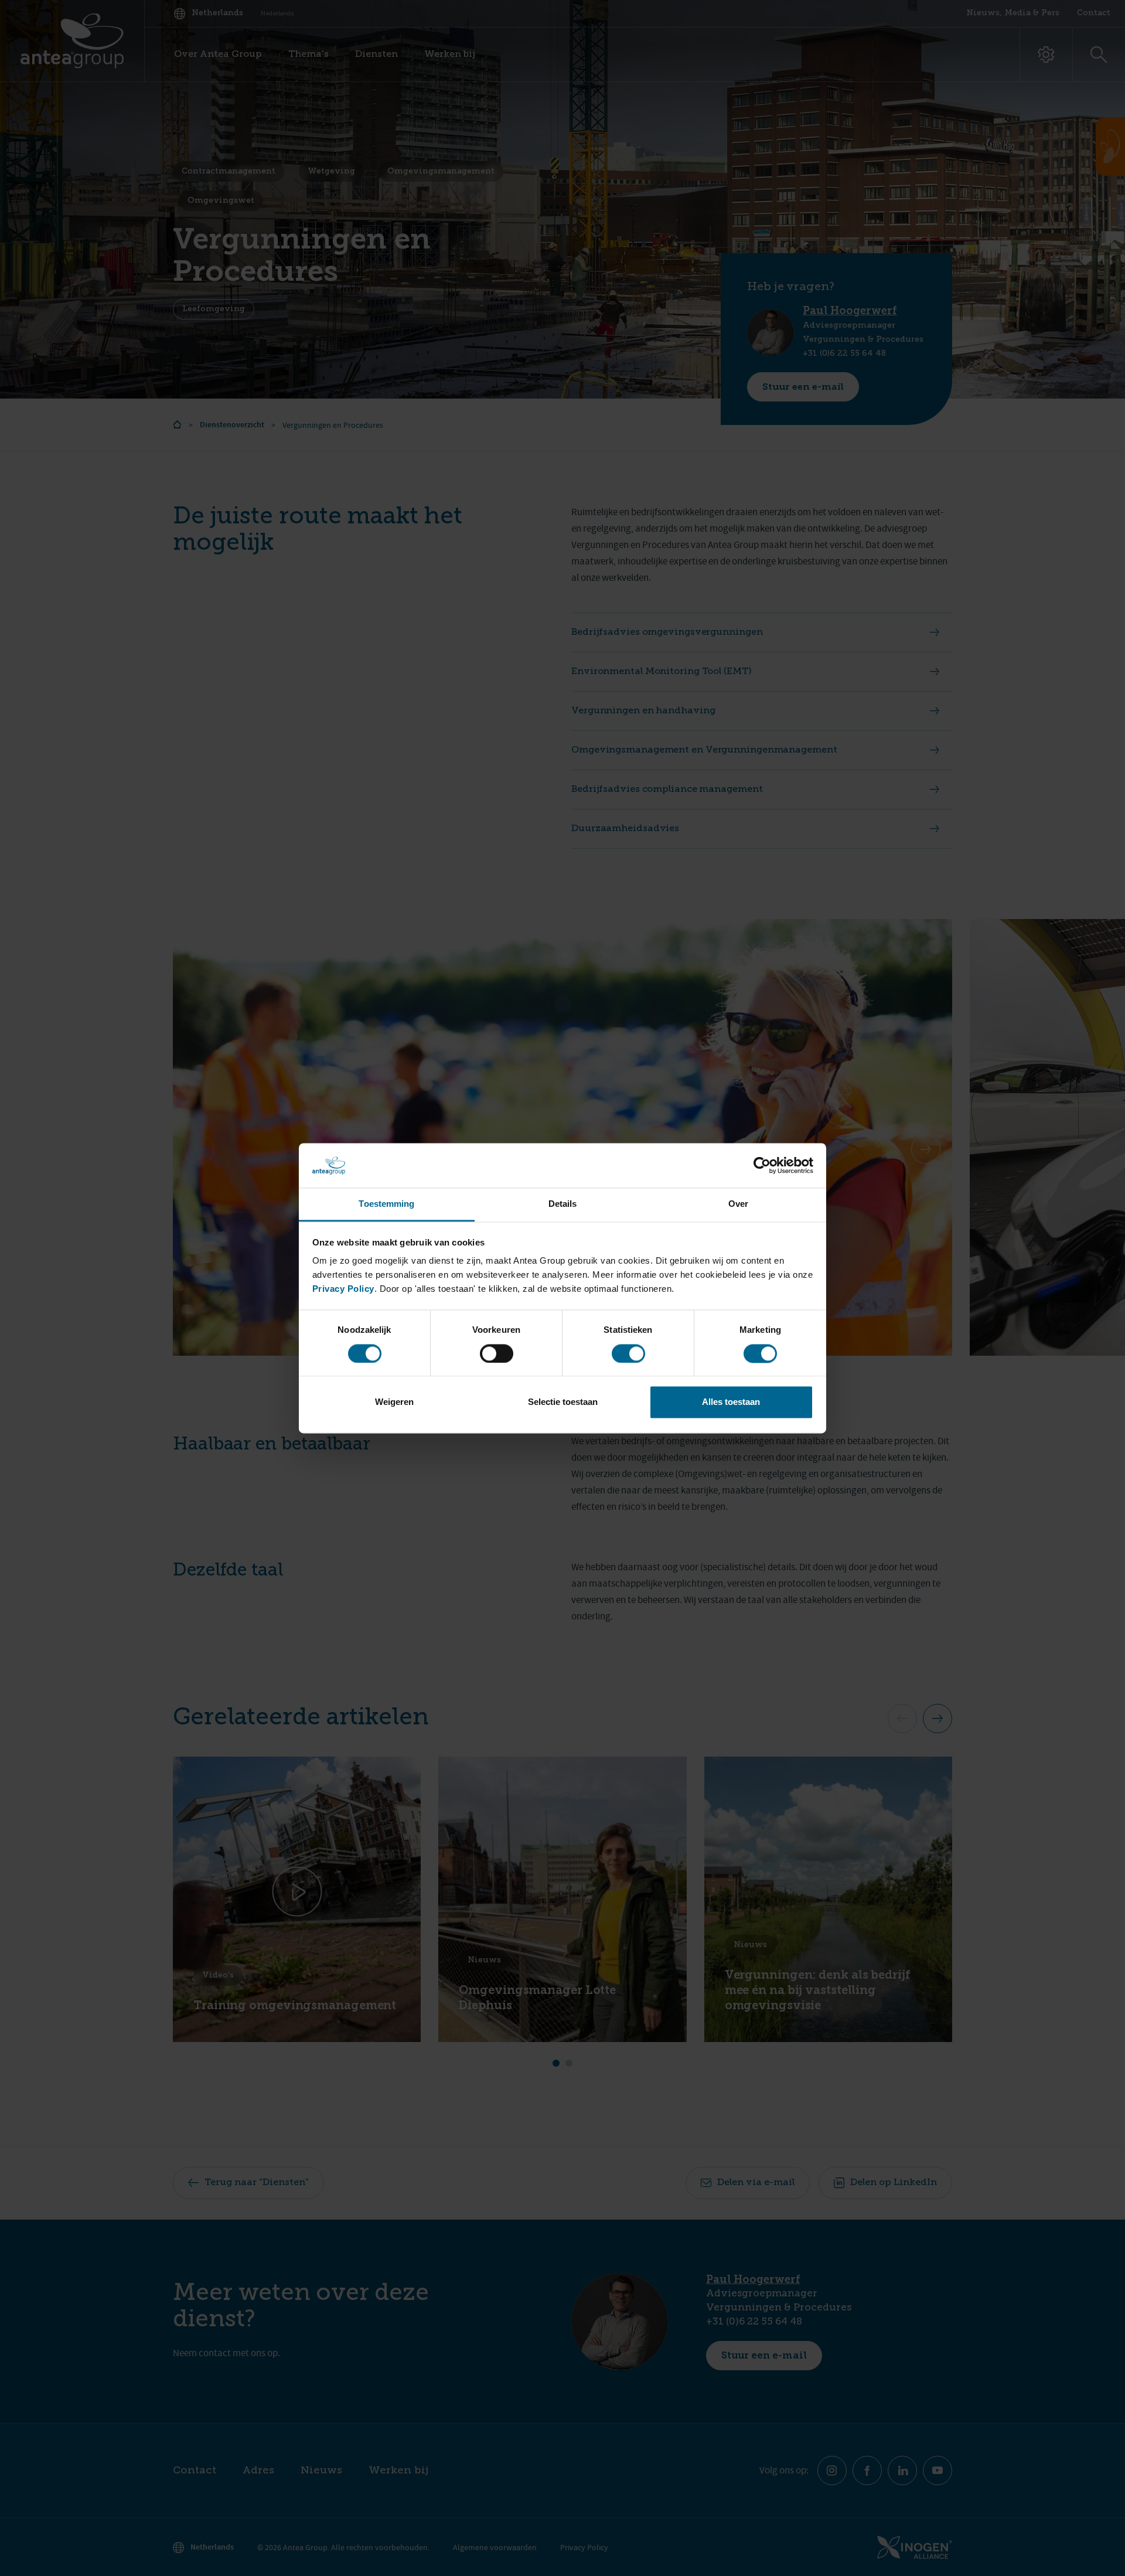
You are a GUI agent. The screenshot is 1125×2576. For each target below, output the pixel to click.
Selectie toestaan (563, 1402)
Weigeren (394, 1402)
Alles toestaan (731, 1402)
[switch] (497, 1353)
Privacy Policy (343, 1289)
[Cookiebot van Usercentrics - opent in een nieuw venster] (762, 1165)
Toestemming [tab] (386, 1204)
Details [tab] (563, 1204)
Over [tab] (738, 1204)
